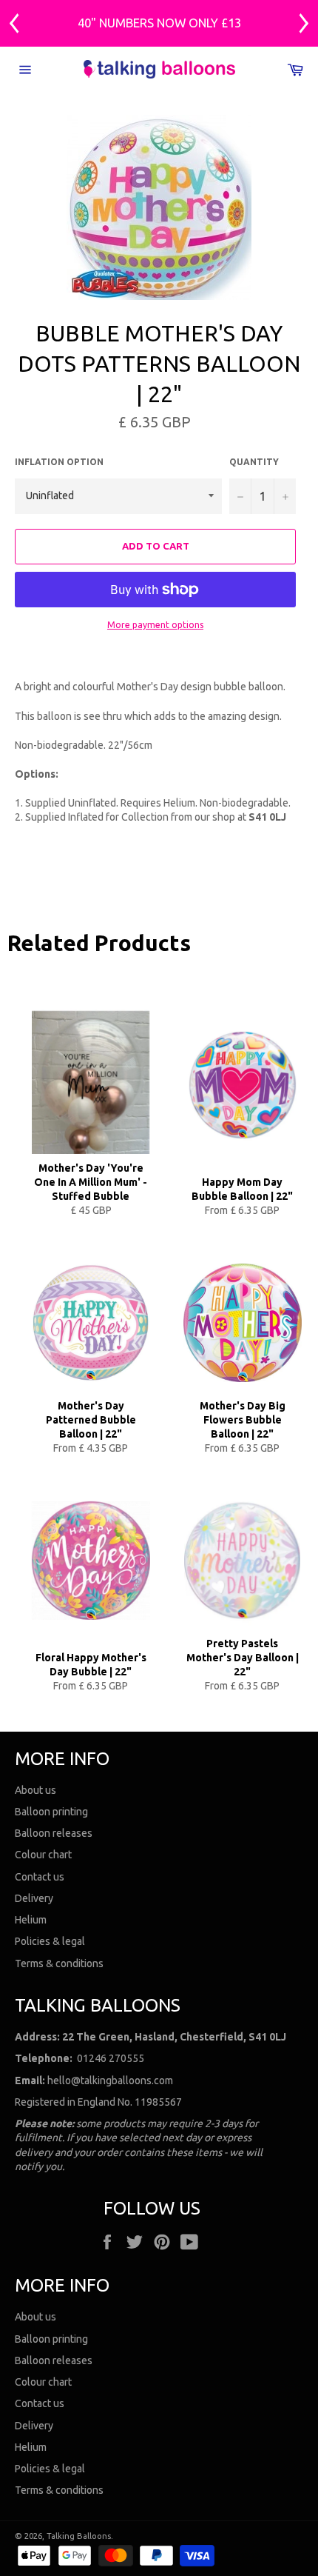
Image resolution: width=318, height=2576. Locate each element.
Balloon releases (54, 1833)
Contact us (40, 1877)
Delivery (34, 1898)
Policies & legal (50, 1941)
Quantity (254, 462)
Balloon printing (51, 1812)
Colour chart (43, 1855)
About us (35, 1790)
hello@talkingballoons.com (110, 2081)
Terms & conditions (59, 1963)
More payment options (155, 625)
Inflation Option (59, 462)
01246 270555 (111, 2058)
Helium (31, 1920)
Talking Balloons (79, 2536)
